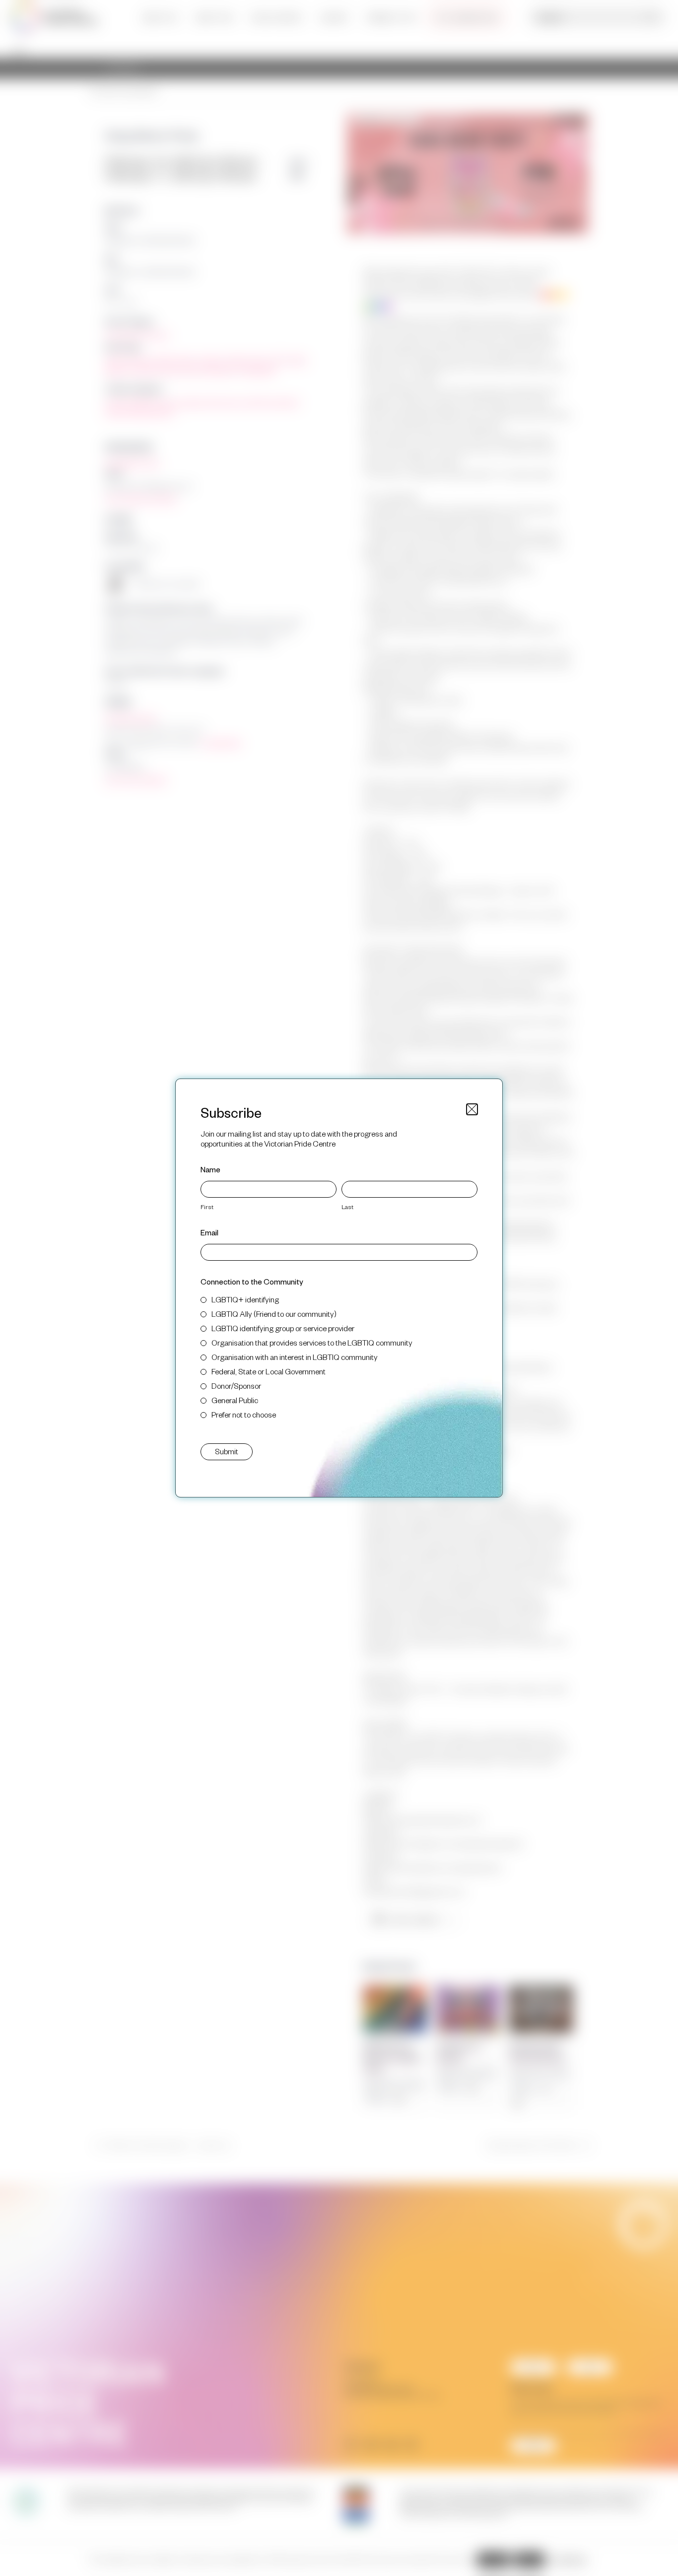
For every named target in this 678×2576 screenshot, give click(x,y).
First (207, 1207)
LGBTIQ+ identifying (245, 1299)
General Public (235, 1400)
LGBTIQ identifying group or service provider (283, 1328)
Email (209, 1232)
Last (347, 1207)
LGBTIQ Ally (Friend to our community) (274, 1314)
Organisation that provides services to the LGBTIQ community (312, 1342)
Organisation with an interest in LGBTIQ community (295, 1357)
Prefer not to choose (244, 1414)
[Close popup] (472, 1109)
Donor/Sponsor (236, 1386)
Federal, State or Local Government (269, 1371)
